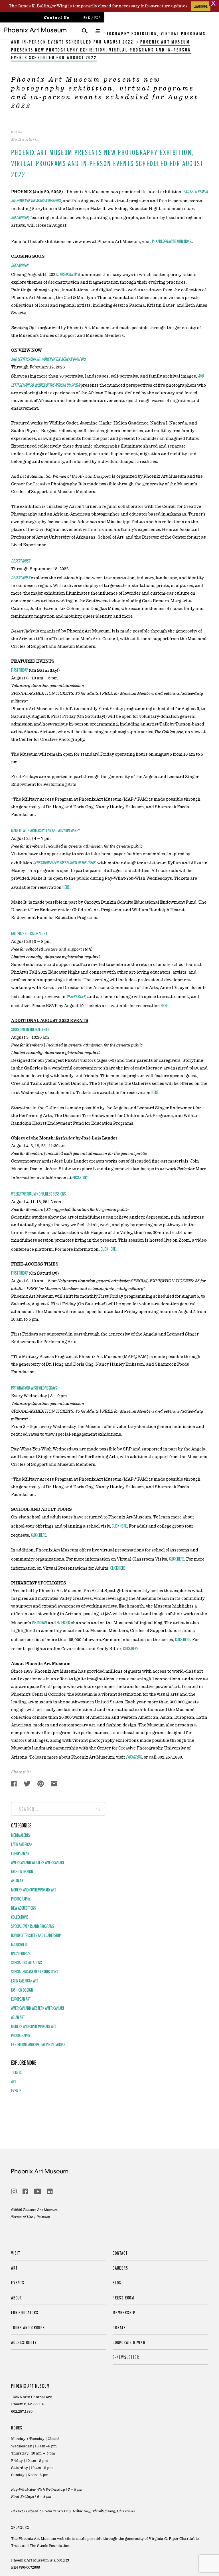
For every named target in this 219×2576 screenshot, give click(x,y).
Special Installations (27, 1962)
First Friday (20, 1273)
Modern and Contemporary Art (34, 1889)
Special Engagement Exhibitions (35, 1971)
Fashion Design (22, 1871)
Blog (117, 2282)
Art (14, 2081)
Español (97, 17)
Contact (120, 2253)
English (86, 17)
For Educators (25, 2312)
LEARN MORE (201, 6)
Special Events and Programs (33, 1926)
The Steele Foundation (49, 2546)
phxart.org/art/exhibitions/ (172, 241)
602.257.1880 (22, 2412)
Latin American (22, 1844)
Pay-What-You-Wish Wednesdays (34, 1388)
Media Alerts (21, 1835)
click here (119, 1526)
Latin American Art (25, 1981)
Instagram (39, 1622)
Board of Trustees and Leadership (36, 1935)
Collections (20, 1917)
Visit (16, 2253)
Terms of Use (22, 2217)
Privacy (43, 2217)
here (66, 887)
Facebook (63, 1622)
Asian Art (18, 1880)
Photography (21, 1899)
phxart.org (81, 1177)
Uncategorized (22, 1953)
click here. (109, 1249)
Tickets (16, 2072)
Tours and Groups (28, 2327)
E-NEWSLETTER (126, 2357)
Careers (120, 2268)
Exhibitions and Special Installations (38, 2044)
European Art (21, 1853)
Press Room (123, 2297)
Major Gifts (19, 1944)
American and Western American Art (38, 1862)
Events (16, 2090)
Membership (124, 2312)
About (17, 2297)
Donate (119, 2327)
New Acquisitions (24, 1908)
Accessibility (24, 2342)
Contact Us (57, 18)
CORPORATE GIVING (129, 2342)
